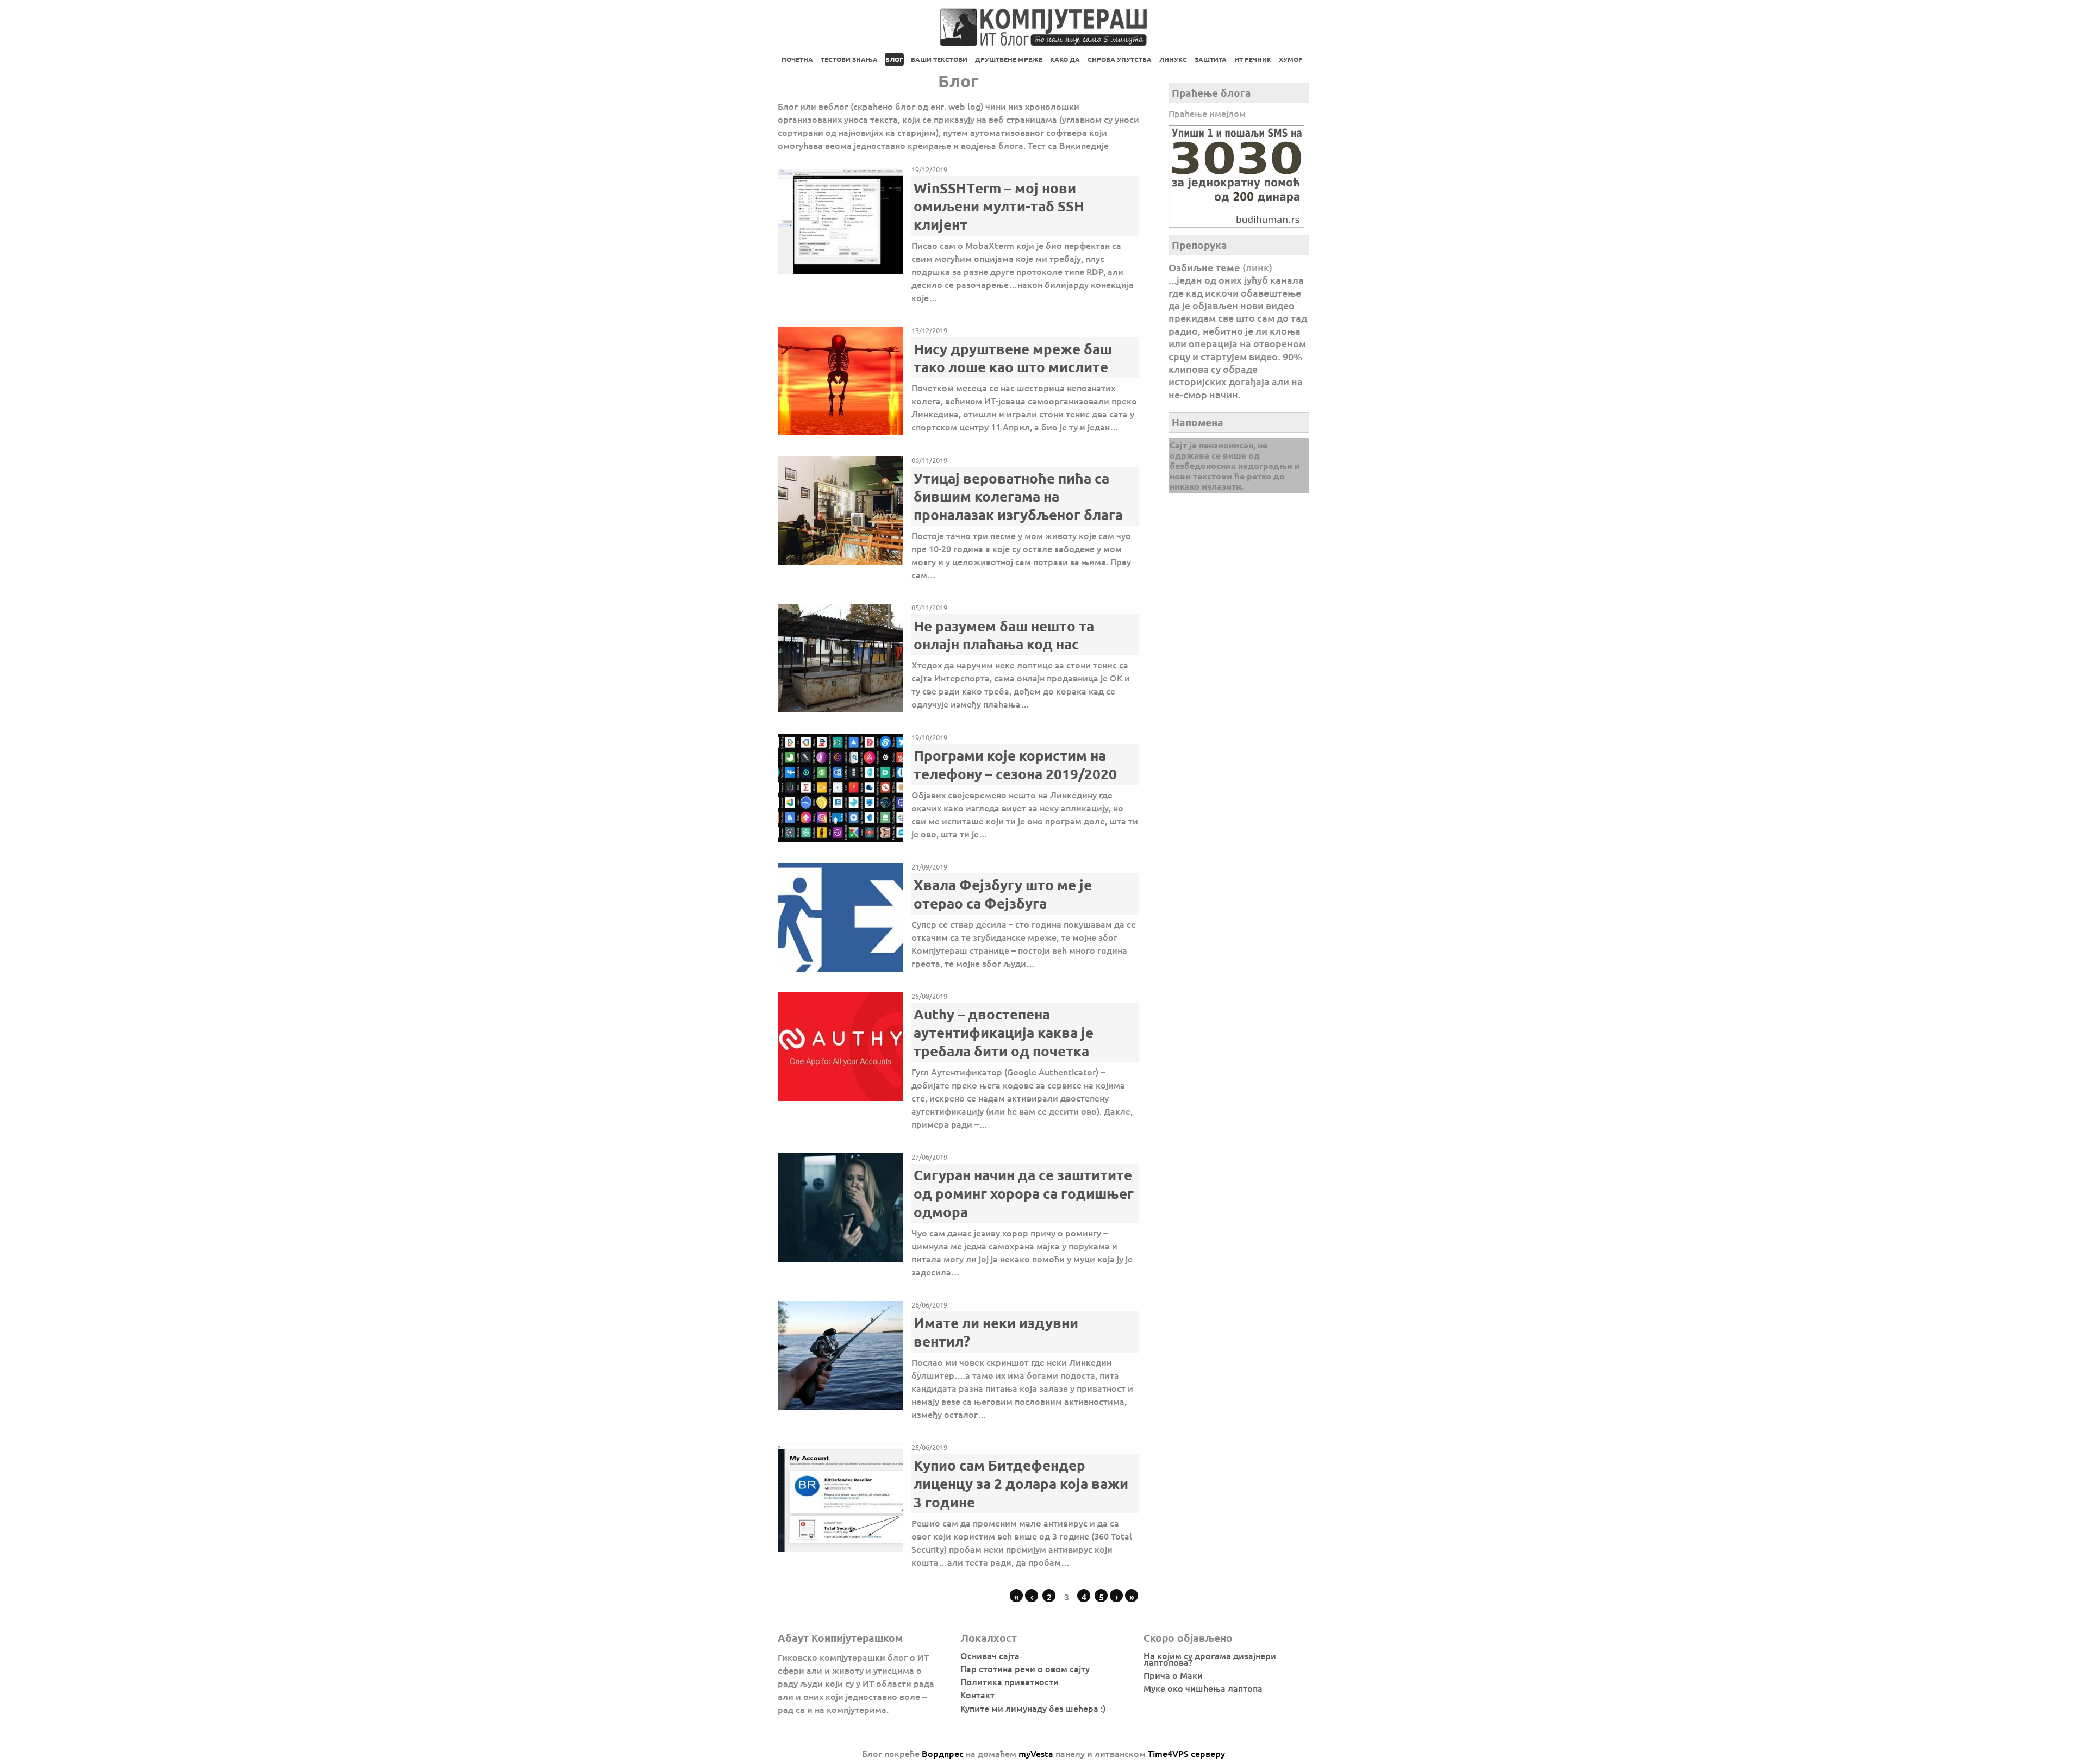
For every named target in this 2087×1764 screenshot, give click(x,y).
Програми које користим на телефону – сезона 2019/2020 (1015, 764)
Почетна (797, 59)
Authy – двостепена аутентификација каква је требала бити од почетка (1004, 1032)
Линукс (1173, 59)
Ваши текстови (939, 59)
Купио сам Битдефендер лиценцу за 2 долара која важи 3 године (1021, 1483)
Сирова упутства (1120, 59)
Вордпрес (943, 1753)
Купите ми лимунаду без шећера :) (1033, 1708)
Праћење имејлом (1207, 113)
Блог (894, 59)
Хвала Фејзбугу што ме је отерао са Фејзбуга (1003, 894)
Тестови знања (849, 59)
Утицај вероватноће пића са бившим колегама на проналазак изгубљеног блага (1018, 496)
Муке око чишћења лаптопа (1203, 1688)
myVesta (1036, 1753)
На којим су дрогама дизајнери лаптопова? (1210, 1659)
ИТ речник (1253, 59)
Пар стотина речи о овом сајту (1025, 1668)
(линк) (1257, 267)
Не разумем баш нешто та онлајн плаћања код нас (1004, 635)
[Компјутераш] (1043, 41)
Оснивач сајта (990, 1655)
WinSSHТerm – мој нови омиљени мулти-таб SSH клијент (999, 206)
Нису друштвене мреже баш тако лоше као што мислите (1013, 358)
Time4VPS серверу (1186, 1753)
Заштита (1211, 59)
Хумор (1291, 59)
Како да (1065, 59)
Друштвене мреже (1009, 59)
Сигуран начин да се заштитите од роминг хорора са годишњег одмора (1024, 1193)
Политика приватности (1010, 1681)
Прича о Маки (1173, 1675)
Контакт (977, 1694)
